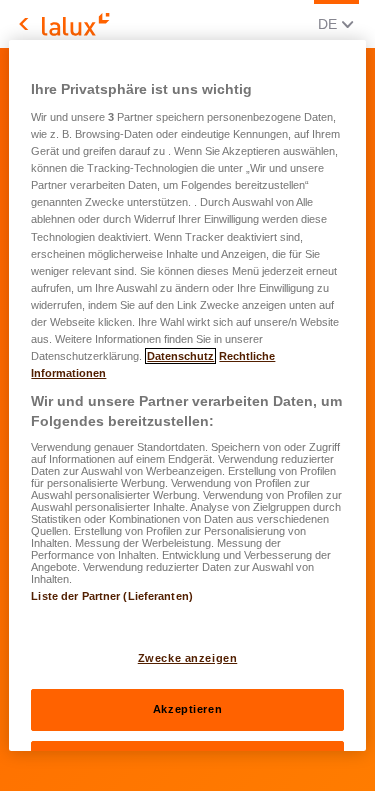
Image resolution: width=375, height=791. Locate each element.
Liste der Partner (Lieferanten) (112, 596)
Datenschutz (180, 356)
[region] (187, 396)
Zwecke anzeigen (188, 658)
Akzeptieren (187, 709)
